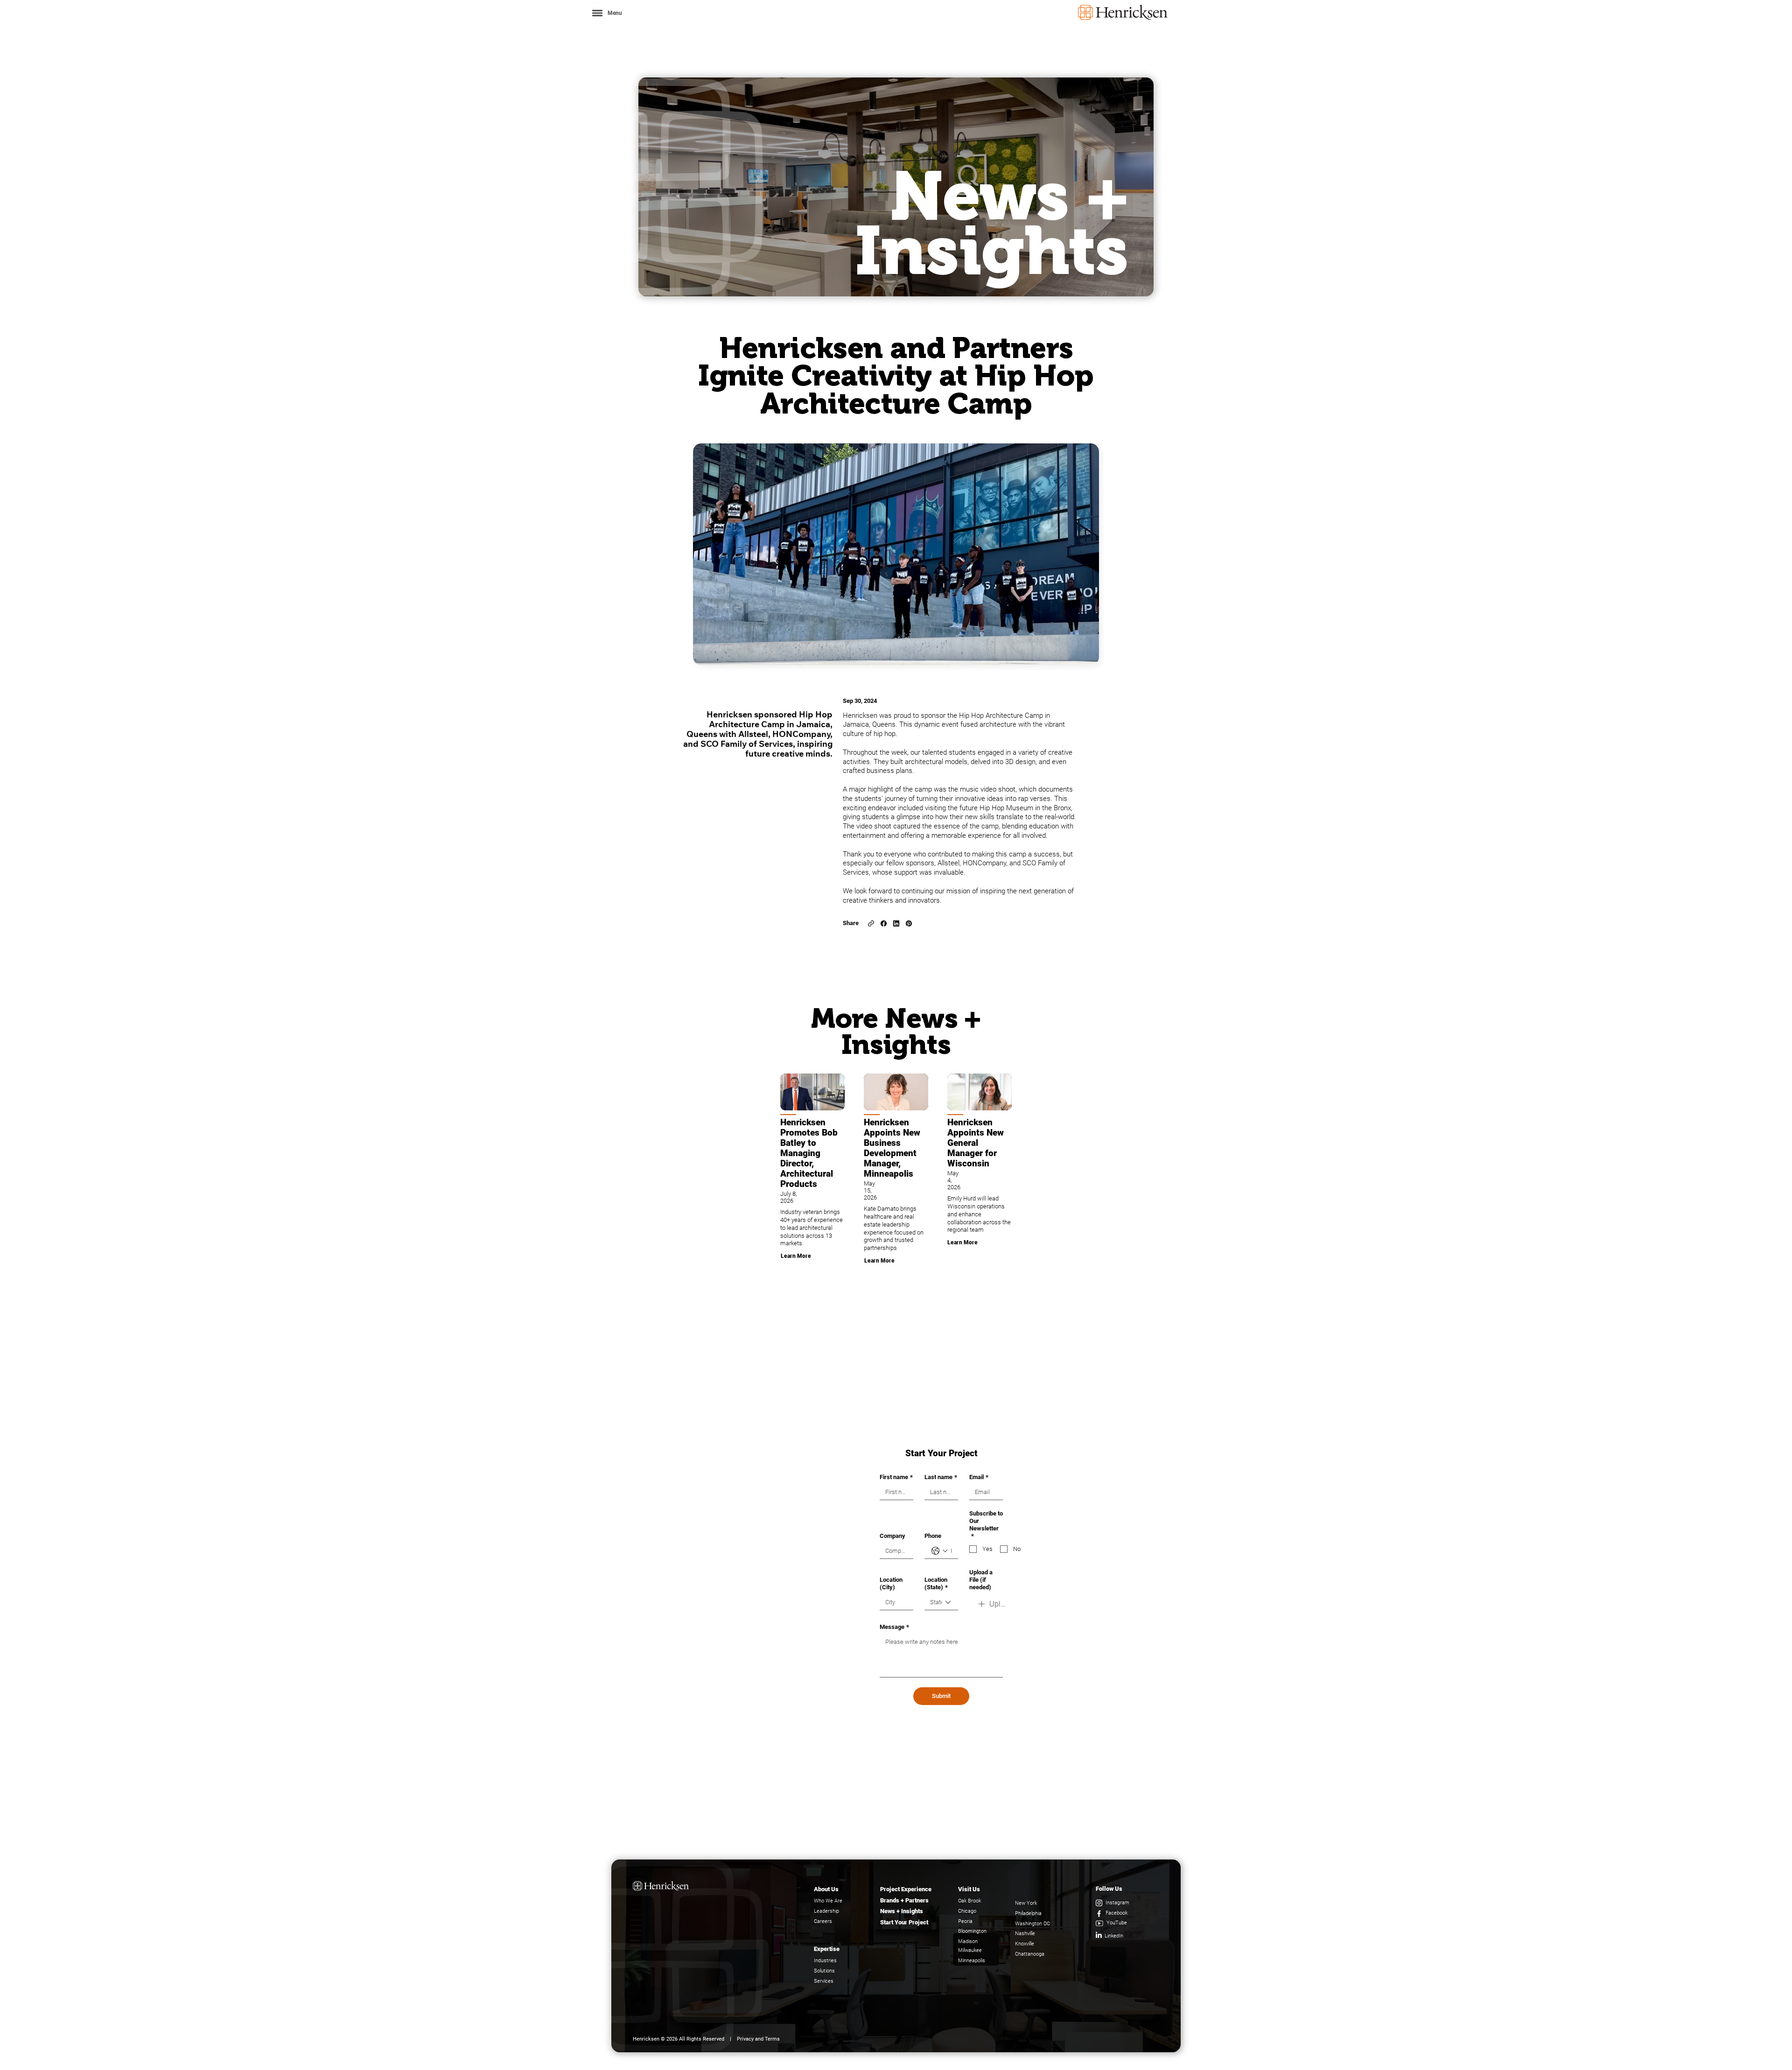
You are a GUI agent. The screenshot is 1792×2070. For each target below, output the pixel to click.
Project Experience (906, 1889)
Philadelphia (1028, 1913)
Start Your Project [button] (904, 1922)
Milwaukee (970, 1950)
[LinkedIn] (896, 923)
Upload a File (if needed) (981, 1580)
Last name (941, 1477)
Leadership (826, 1911)
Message (894, 1627)
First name (896, 1477)
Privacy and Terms (758, 2039)
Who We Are (828, 1901)
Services (824, 1981)
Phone (933, 1536)
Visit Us (969, 1889)
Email (979, 1477)
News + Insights (902, 1911)
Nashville (1025, 1933)
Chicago (967, 1911)
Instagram (1117, 1903)
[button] (606, 13)
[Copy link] (871, 923)
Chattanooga (1030, 1954)
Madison (968, 1941)
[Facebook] (884, 923)
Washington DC (1032, 1924)
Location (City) (891, 1583)
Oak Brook (969, 1901)
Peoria (965, 1921)
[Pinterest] (909, 923)
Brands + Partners (904, 1900)
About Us (826, 1889)
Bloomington (972, 1931)
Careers (823, 1921)
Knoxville (1025, 1944)
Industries (825, 1961)
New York (1026, 1903)
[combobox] (941, 1603)
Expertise (827, 1949)
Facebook (1116, 1913)
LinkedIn (1114, 1936)
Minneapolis (972, 1961)
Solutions (824, 1971)
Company (892, 1536)
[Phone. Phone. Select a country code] (939, 1551)
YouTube (1117, 1923)
